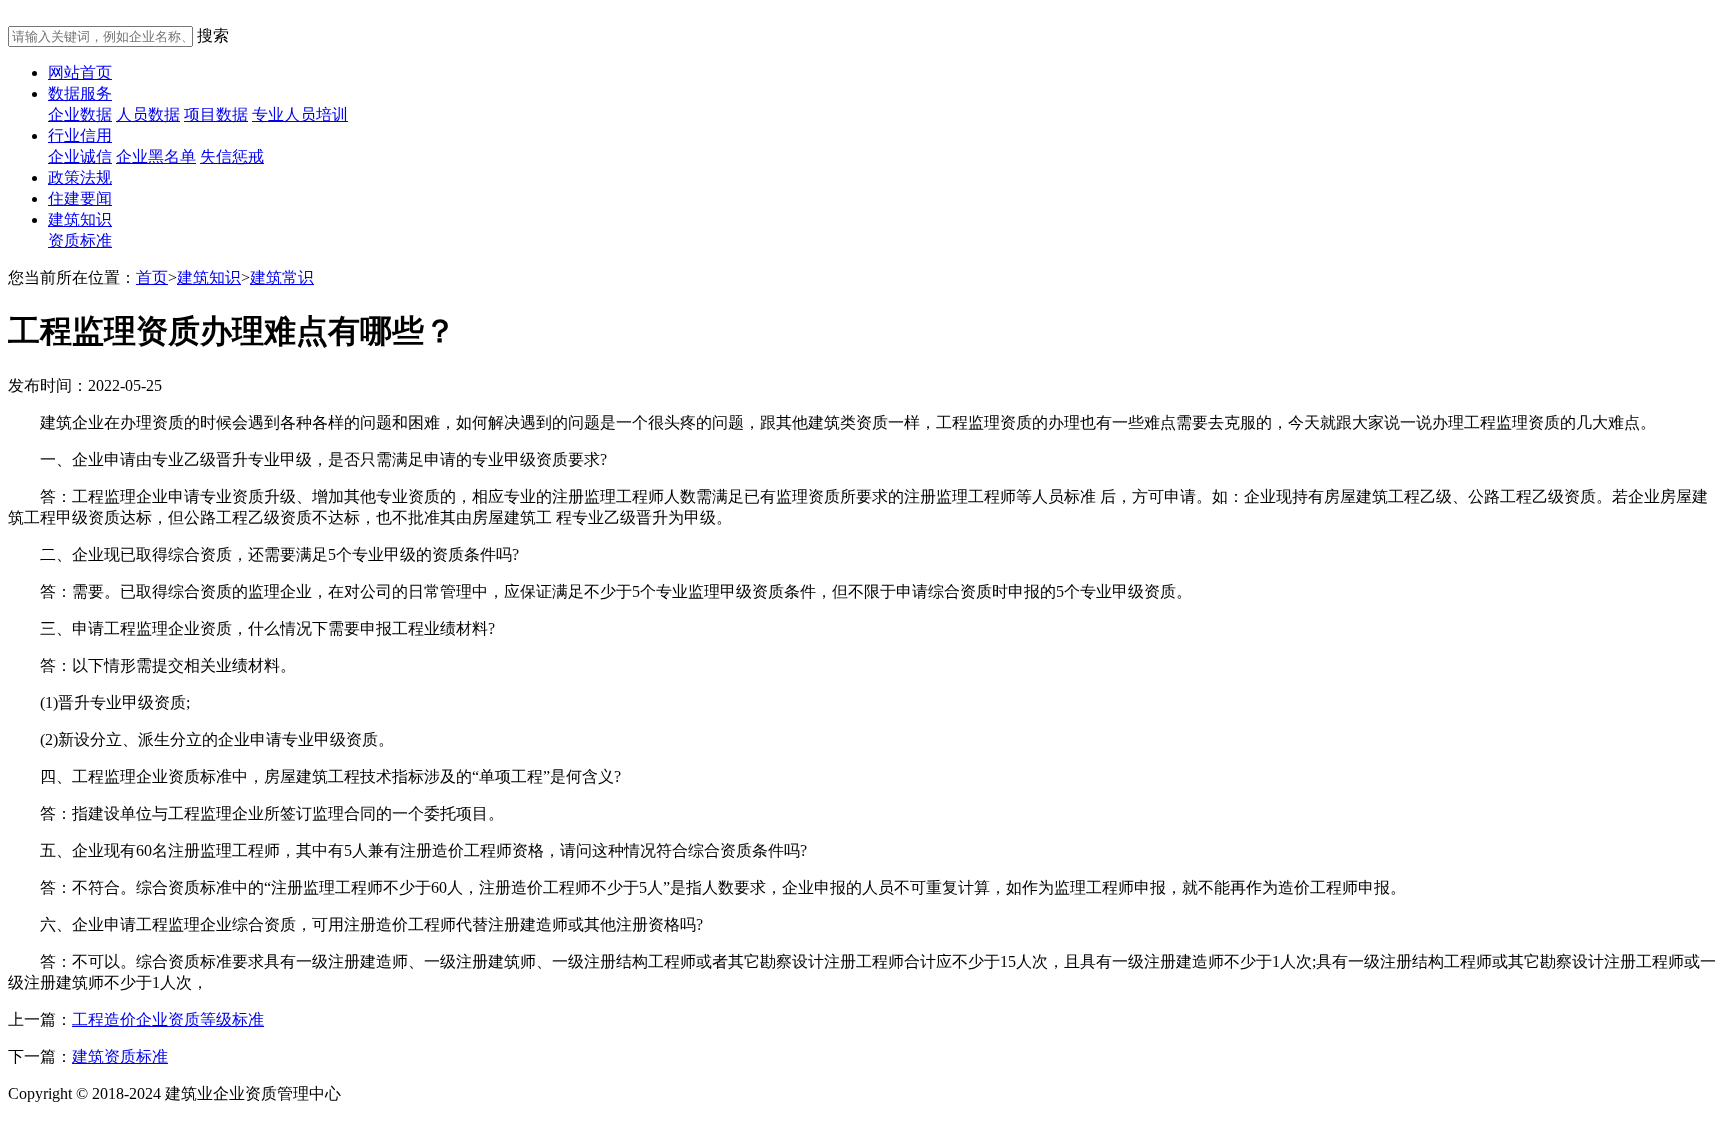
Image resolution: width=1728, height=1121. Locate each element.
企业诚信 (80, 156)
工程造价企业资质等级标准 (168, 1019)
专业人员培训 (300, 114)
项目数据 (216, 114)
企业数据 (80, 114)
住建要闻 (80, 198)
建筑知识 (80, 219)
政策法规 (80, 177)
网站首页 (80, 72)
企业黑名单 (156, 156)
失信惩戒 (232, 156)
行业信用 (80, 135)
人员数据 (148, 114)
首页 (152, 277)
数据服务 (80, 93)
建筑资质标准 (120, 1056)
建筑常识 (282, 277)
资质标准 (80, 240)
